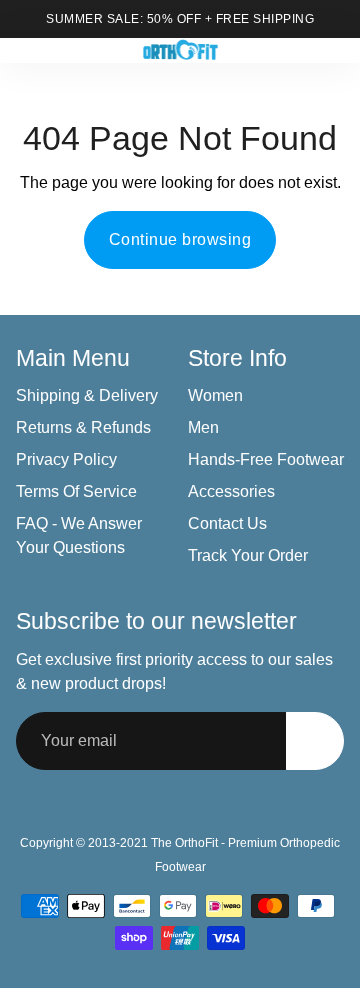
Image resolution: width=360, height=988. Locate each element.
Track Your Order (248, 555)
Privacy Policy (66, 459)
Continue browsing (180, 239)
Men (203, 427)
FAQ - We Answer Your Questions (79, 535)
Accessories (231, 491)
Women (215, 395)
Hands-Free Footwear (266, 459)
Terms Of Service (76, 491)
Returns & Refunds (83, 427)
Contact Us (227, 523)
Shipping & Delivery (87, 395)
